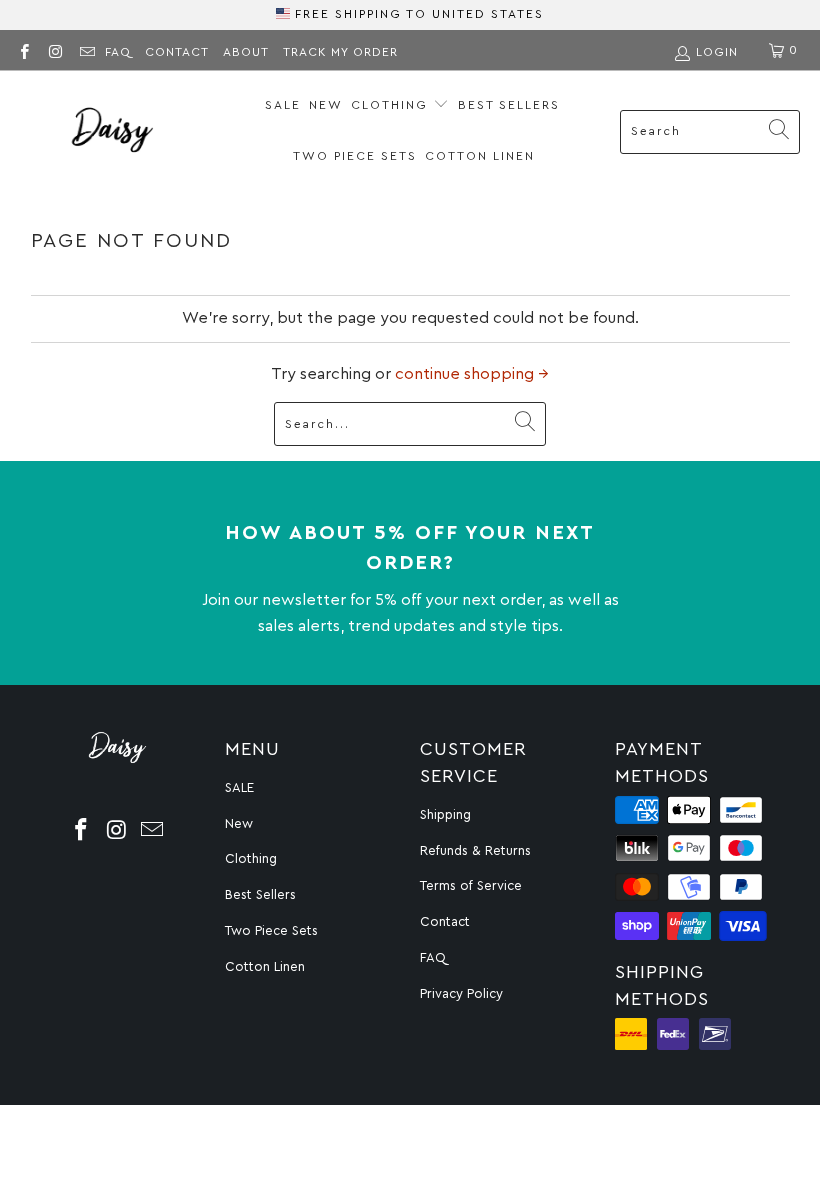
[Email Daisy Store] (86, 50)
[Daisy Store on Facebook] (23, 50)
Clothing (392, 105)
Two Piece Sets (355, 156)
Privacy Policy (461, 993)
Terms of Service (471, 885)
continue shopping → (472, 374)
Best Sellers (509, 105)
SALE (283, 105)
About (246, 52)
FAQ (118, 52)
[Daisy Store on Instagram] (54, 50)
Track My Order (340, 52)
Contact (177, 52)
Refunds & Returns (475, 850)
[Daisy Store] (112, 132)
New (326, 105)
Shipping (445, 814)
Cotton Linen (480, 156)
